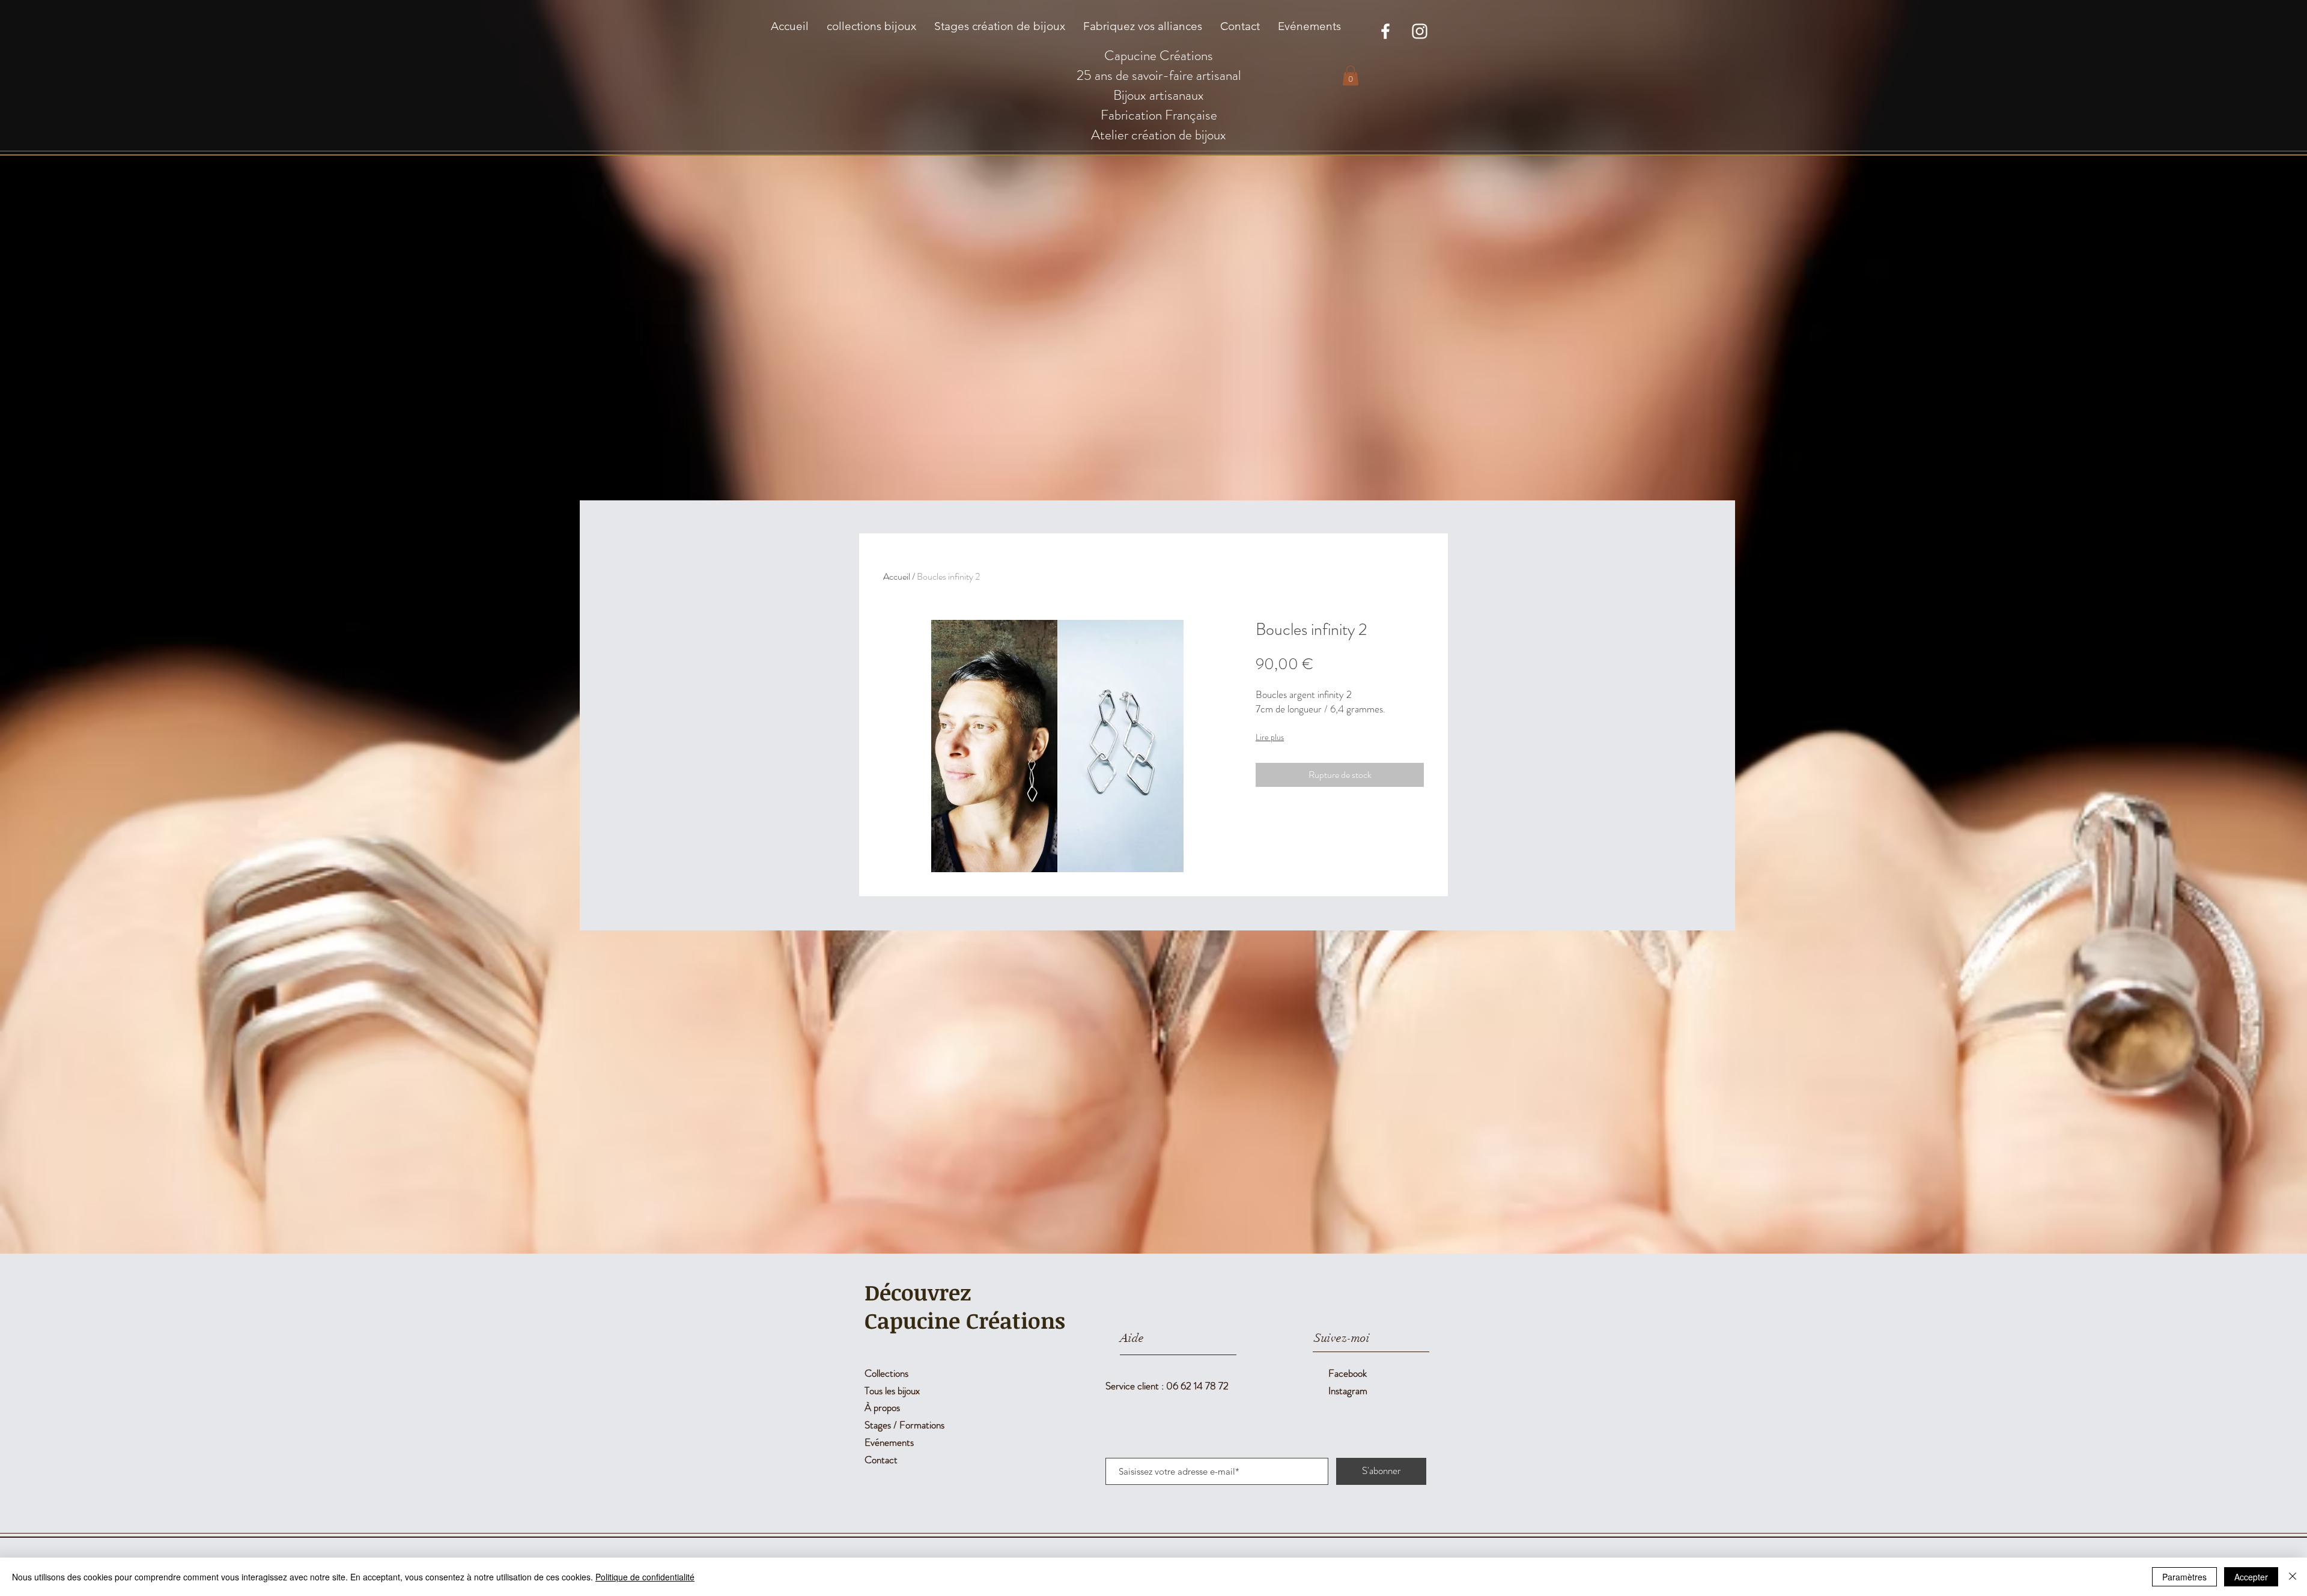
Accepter (2251, 1577)
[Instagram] (1420, 31)
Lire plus (1270, 737)
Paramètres (2184, 1577)
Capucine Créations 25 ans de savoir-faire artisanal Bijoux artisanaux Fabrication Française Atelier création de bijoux (1159, 95)
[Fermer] (2293, 1577)
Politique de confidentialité (645, 1577)
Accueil (897, 576)
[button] (1351, 75)
